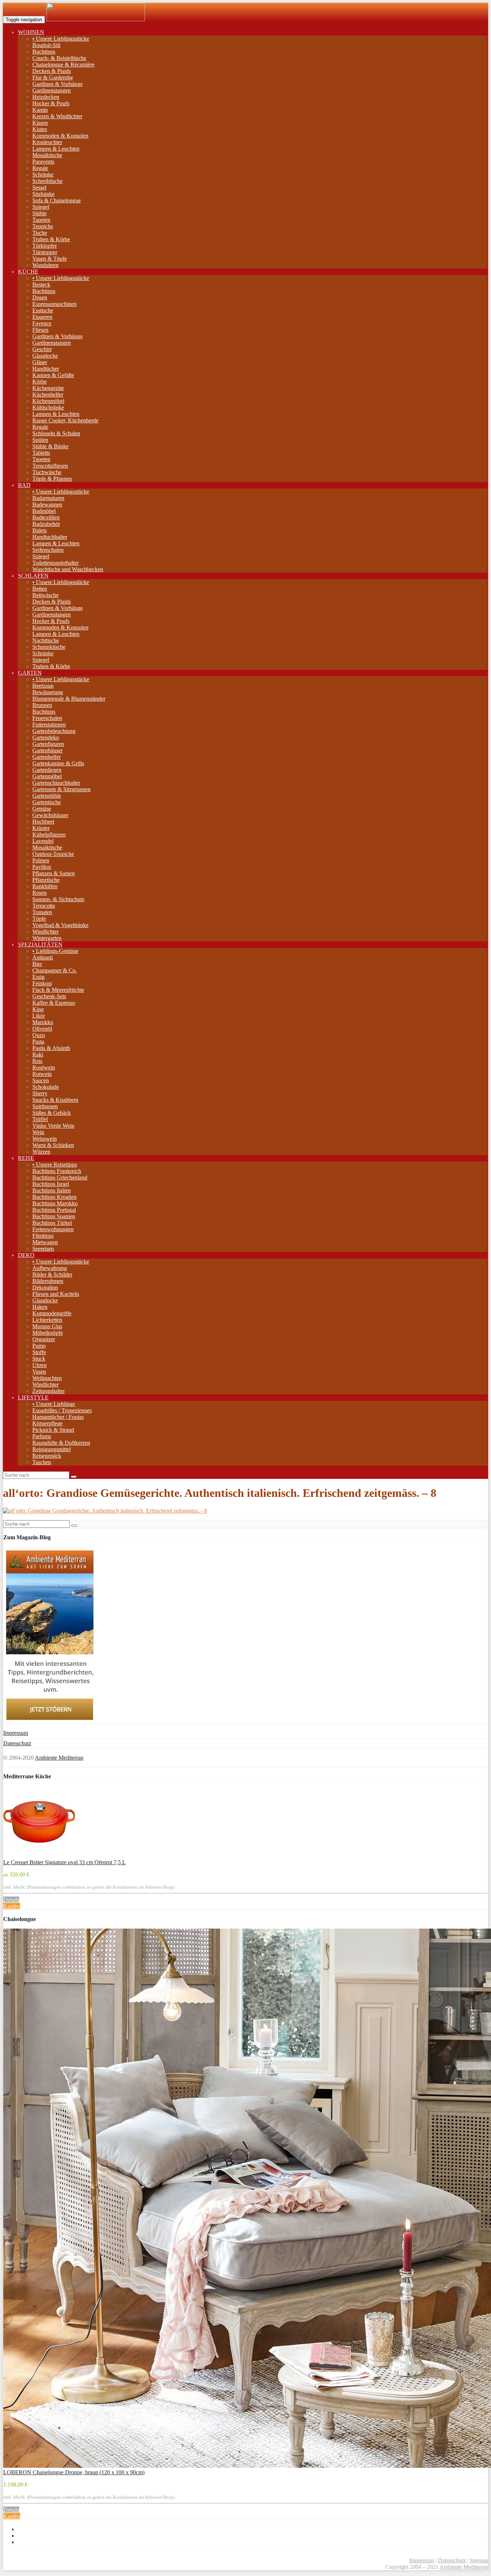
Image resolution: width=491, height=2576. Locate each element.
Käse (38, 1009)
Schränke (43, 175)
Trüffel (40, 1119)
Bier (37, 964)
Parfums (42, 1436)
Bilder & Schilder (52, 1275)
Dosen (40, 297)
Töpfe (39, 919)
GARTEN (30, 673)
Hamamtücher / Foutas (58, 1417)
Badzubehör (46, 524)
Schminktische (49, 647)
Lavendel (43, 841)
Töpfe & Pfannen (52, 479)
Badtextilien (46, 517)
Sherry (40, 1093)
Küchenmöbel (48, 401)
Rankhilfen (45, 886)
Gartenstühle (47, 796)
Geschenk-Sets (49, 996)
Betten (40, 589)
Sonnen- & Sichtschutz (58, 899)
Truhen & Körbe (51, 239)
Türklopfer (45, 246)
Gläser (40, 362)
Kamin (40, 110)
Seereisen (43, 1249)
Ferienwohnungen (53, 1229)
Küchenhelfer (48, 395)
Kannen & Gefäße (53, 375)
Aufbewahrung (50, 1268)
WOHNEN (31, 32)
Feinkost (42, 983)
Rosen (40, 893)
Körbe (40, 382)
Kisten (40, 129)
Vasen (39, 1372)
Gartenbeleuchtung (54, 731)
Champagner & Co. (55, 970)
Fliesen (40, 330)
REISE (26, 1158)
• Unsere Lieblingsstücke (61, 39)
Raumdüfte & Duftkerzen (61, 1443)
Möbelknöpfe (48, 1333)
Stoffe (39, 1352)
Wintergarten (47, 938)
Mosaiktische (47, 155)
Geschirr (42, 349)
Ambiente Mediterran (59, 1758)
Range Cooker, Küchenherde (65, 420)
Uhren (40, 1365)
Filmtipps (43, 1236)
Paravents (43, 162)
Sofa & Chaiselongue (57, 200)
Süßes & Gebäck (52, 1113)
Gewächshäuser (50, 815)
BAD (24, 485)
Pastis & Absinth (51, 1048)
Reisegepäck (47, 1456)
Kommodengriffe (52, 1313)
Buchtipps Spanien (54, 1216)
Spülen (40, 440)
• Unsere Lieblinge (54, 1404)
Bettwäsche (45, 595)
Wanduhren (45, 265)
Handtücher (46, 369)
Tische (40, 233)
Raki (38, 1055)
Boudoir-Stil (46, 45)
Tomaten (42, 912)
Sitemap (479, 2560)
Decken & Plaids (52, 71)
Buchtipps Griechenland (60, 1177)
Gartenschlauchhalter (56, 783)
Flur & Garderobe (53, 77)
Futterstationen (49, 725)
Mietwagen (45, 1242)
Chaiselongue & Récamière (63, 65)
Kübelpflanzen (49, 835)
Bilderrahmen (48, 1281)
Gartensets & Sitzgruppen (61, 789)
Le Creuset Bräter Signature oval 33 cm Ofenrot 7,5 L (65, 1862)
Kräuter (41, 828)
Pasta (38, 1042)
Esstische (43, 310)
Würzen (41, 1152)
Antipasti (43, 957)
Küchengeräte (48, 388)
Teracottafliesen (50, 466)
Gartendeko (46, 737)
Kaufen (12, 1906)
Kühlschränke (48, 407)
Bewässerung (48, 692)
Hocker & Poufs (51, 103)
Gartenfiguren (48, 744)
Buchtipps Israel (51, 1184)
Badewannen (47, 505)
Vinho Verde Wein (53, 1126)
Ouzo (39, 1035)
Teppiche (43, 226)
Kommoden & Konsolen (60, 136)
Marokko (43, 1022)
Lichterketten (47, 1320)
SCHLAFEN (33, 576)
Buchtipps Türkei (52, 1223)
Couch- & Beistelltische (59, 58)
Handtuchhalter (50, 537)
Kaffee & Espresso (54, 1003)
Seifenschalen (48, 550)
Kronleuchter (47, 142)
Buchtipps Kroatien (54, 1197)
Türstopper (45, 252)
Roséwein (44, 1067)
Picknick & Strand (53, 1430)
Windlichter (45, 932)
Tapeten (41, 220)
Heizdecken (46, 97)
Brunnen (42, 705)
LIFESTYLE (33, 1397)
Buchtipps (44, 52)
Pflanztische (46, 880)
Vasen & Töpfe (50, 259)
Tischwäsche (47, 472)
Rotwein (42, 1074)
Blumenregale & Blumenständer (69, 699)
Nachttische (46, 640)
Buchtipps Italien (52, 1190)
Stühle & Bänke (51, 446)
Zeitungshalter (49, 1391)
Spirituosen (45, 1106)
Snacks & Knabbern (55, 1100)
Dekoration (45, 1287)
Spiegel (41, 207)
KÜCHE (28, 272)
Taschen (42, 1462)
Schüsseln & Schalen (56, 433)
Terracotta (44, 906)
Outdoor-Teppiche (53, 854)
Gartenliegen (47, 770)
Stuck (39, 1359)
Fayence (42, 323)
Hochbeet (43, 822)
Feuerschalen (47, 718)
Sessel (39, 187)
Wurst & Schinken (53, 1145)
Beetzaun (43, 686)
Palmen (41, 860)
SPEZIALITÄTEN (40, 945)
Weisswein (45, 1139)
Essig (38, 977)
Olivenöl (42, 1029)
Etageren (42, 317)
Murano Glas (47, 1326)
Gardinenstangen (52, 90)
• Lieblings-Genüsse (55, 951)
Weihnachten (47, 1378)
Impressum (16, 1733)
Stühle (40, 213)
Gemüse (42, 809)
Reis (37, 1061)
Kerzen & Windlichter (57, 116)
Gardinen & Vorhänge (58, 84)
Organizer (44, 1339)
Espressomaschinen (54, 304)
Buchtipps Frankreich (57, 1171)
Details (11, 1900)
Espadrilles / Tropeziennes (62, 1410)
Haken (40, 1307)
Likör (39, 1016)
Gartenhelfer (47, 757)
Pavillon (42, 867)
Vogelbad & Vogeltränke (60, 925)
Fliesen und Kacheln (56, 1294)
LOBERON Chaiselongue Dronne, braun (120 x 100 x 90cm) (74, 2472)
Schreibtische (47, 181)
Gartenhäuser (47, 750)
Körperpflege (47, 1423)
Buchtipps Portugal (54, 1210)
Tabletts (41, 453)
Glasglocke (45, 356)
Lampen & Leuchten (56, 149)
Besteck (41, 285)
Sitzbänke (43, 194)
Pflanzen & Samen (54, 873)
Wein (38, 1132)
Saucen (41, 1080)
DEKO (26, 1255)
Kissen (40, 123)
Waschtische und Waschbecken (68, 569)
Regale (40, 168)
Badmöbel (44, 511)
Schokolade (46, 1087)
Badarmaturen (48, 498)
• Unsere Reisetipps (55, 1165)
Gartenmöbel (47, 776)
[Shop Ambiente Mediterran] (96, 19)
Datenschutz (17, 1743)
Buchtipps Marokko (55, 1203)
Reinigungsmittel (52, 1449)
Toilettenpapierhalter (56, 563)
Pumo (39, 1346)
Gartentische (47, 802)
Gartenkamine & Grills (58, 763)
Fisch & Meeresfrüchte (58, 990)
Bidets (40, 530)
